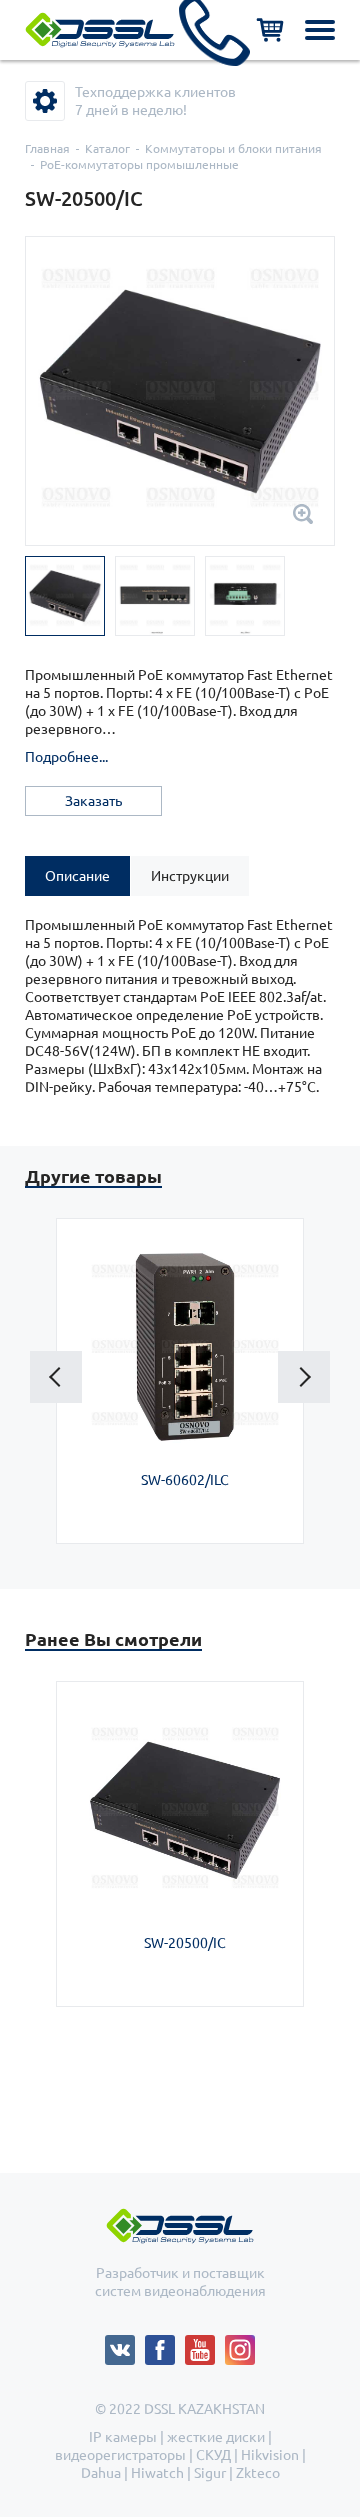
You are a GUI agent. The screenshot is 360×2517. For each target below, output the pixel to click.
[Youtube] (205, 2344)
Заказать (93, 801)
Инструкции (190, 876)
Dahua (101, 2473)
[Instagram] (240, 2344)
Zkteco (258, 2473)
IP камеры (123, 2437)
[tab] (77, 876)
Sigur (210, 2473)
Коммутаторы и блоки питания (233, 148)
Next (304, 1377)
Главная (47, 148)
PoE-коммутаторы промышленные (139, 164)
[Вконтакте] (125, 2344)
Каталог (107, 148)
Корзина (270, 30)
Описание (77, 876)
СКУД (213, 2455)
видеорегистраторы (120, 2455)
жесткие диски (216, 2437)
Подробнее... (66, 757)
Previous (56, 1377)
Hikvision (270, 2455)
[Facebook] (165, 2344)
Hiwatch (157, 2473)
